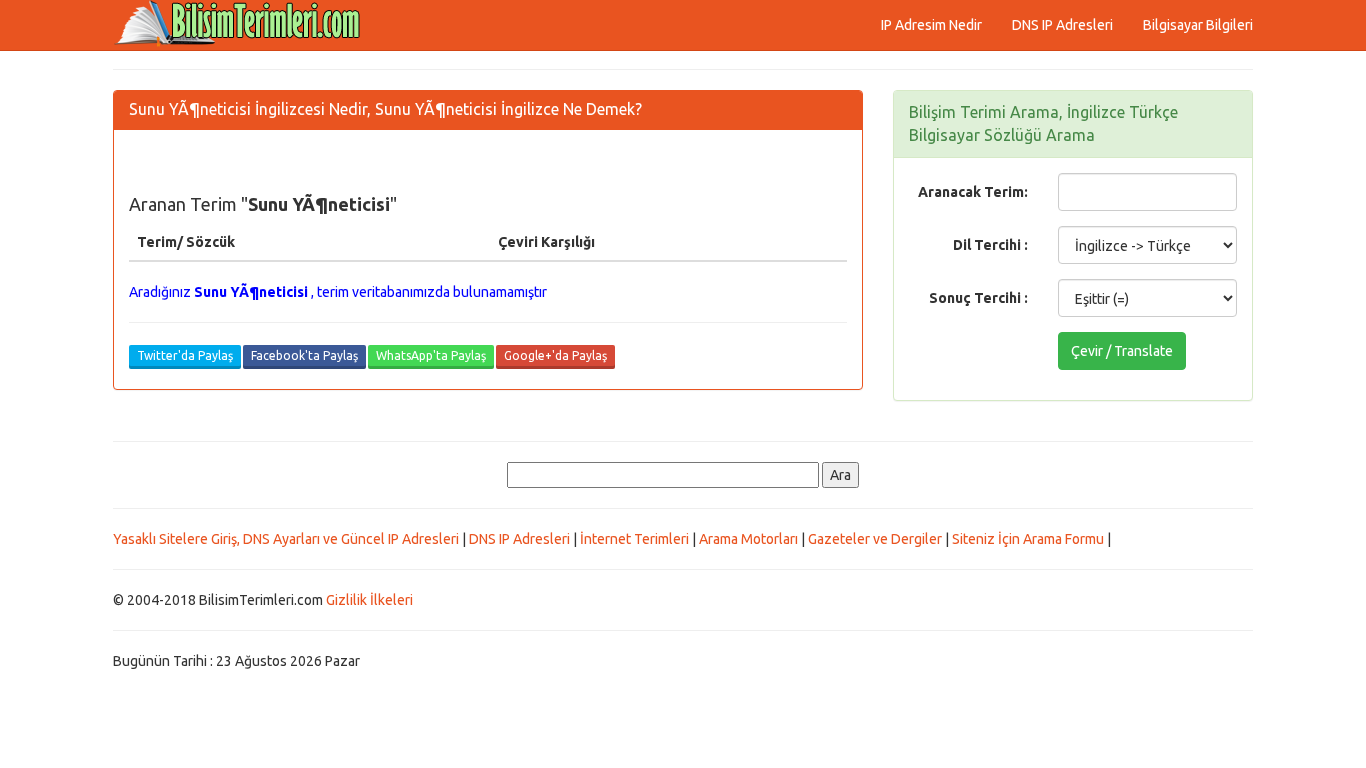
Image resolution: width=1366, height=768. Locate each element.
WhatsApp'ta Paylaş (431, 355)
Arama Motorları (748, 539)
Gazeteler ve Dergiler (875, 539)
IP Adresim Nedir (931, 25)
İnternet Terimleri (634, 539)
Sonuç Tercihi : (978, 298)
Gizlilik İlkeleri (369, 600)
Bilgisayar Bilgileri (1198, 25)
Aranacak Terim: (973, 192)
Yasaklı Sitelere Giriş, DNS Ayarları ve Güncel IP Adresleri (286, 539)
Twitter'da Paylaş (185, 355)
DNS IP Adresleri (1062, 25)
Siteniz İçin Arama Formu (1028, 539)
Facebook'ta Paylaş (304, 355)
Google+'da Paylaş (555, 355)
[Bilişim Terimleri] (243, 25)
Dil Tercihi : (990, 245)
